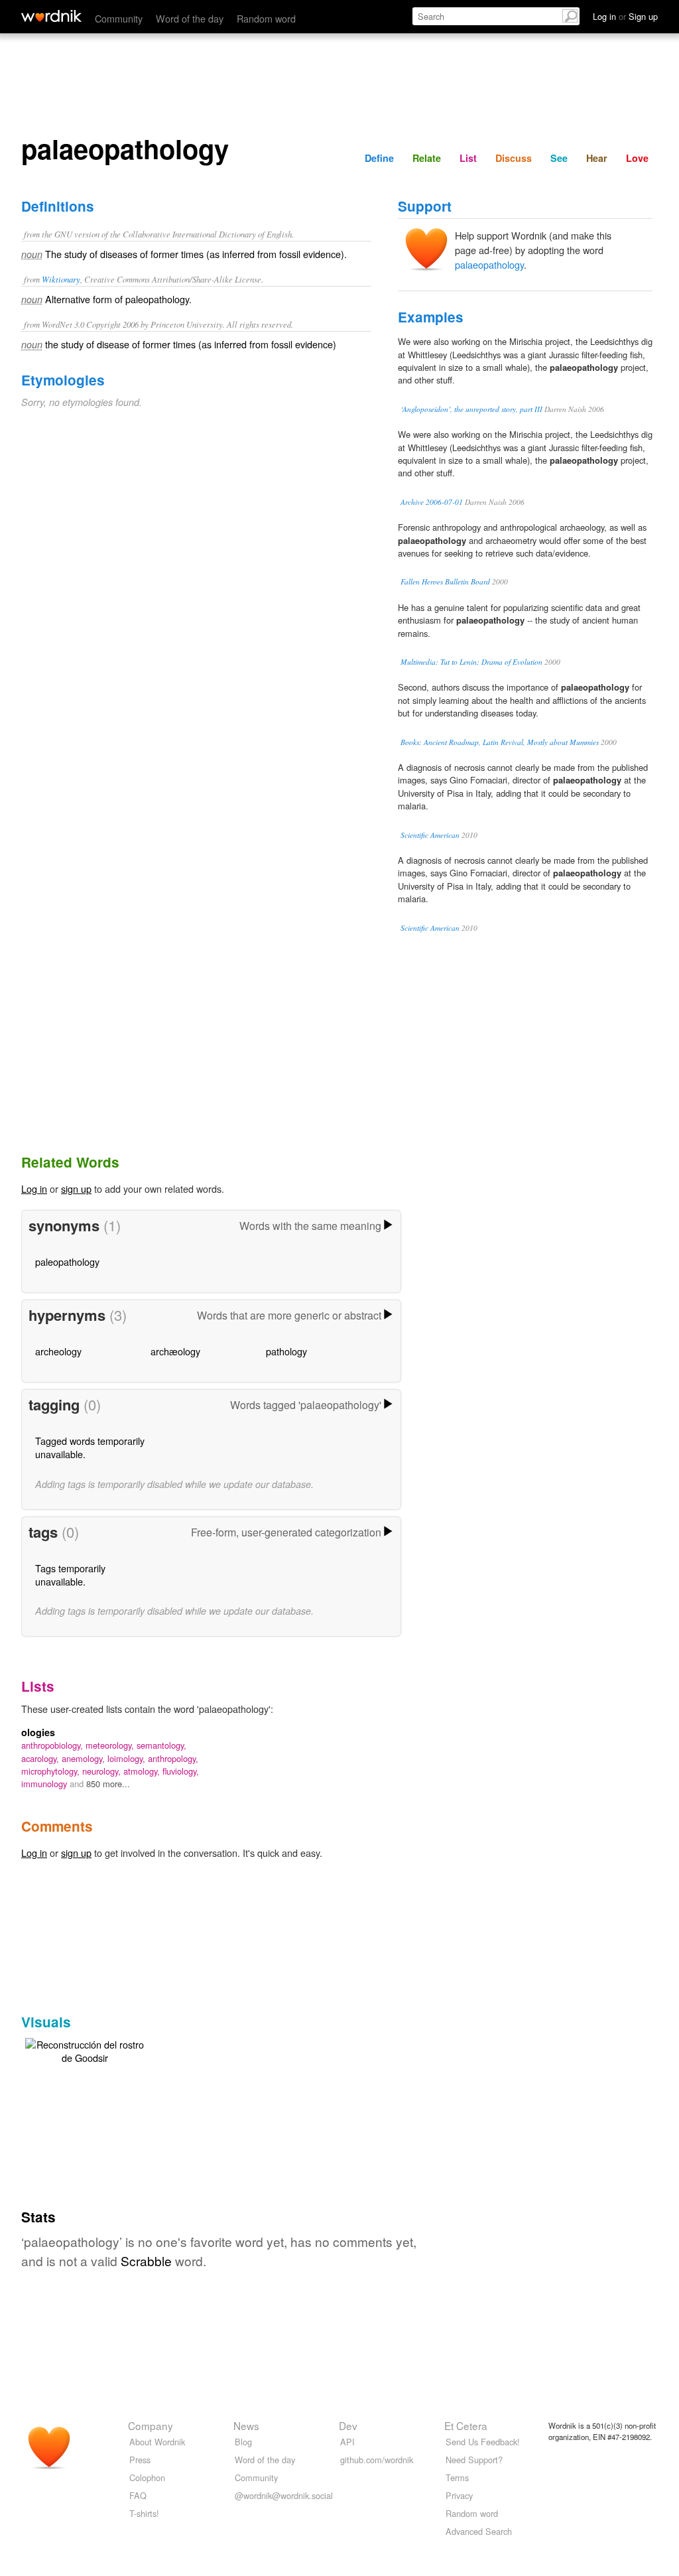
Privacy (459, 2495)
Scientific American (430, 835)
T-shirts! (144, 2513)
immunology (45, 1784)
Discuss (514, 158)
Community (119, 18)
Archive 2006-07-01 (432, 502)
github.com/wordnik (377, 2460)
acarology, (41, 1758)
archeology (58, 1351)
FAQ (138, 2495)
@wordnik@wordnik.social (284, 2495)
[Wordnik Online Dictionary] (51, 16)
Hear (597, 158)
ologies (38, 1732)
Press (140, 2460)
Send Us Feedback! (483, 2442)
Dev (348, 2425)
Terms (457, 2477)
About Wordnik (157, 2442)
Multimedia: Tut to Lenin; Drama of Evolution (471, 662)
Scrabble (146, 2261)
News (246, 2425)
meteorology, (111, 1745)
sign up (76, 1188)
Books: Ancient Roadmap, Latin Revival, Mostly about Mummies (500, 742)
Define (379, 158)
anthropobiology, (53, 1745)
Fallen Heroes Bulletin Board (445, 581)
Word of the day (190, 18)
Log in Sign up (625, 16)
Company (151, 2425)
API (347, 2442)
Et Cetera (466, 2425)
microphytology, (52, 1771)
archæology (175, 1351)
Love (637, 158)
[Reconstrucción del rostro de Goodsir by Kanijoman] (85, 2050)
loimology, (128, 1758)
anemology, (85, 1758)
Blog (243, 2442)
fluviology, (181, 1771)
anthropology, (173, 1758)
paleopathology (67, 1261)
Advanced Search (479, 2531)
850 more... (108, 1784)
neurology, (103, 1771)
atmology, (143, 1771)
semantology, (161, 1745)
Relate (427, 158)
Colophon (147, 2477)
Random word (266, 18)
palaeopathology (489, 264)
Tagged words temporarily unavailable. (90, 1447)
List (468, 158)
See (559, 158)
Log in (34, 1188)
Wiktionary (61, 279)
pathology (286, 1351)
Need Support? (474, 2460)
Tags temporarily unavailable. (70, 1575)
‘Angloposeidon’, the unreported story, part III (471, 409)
